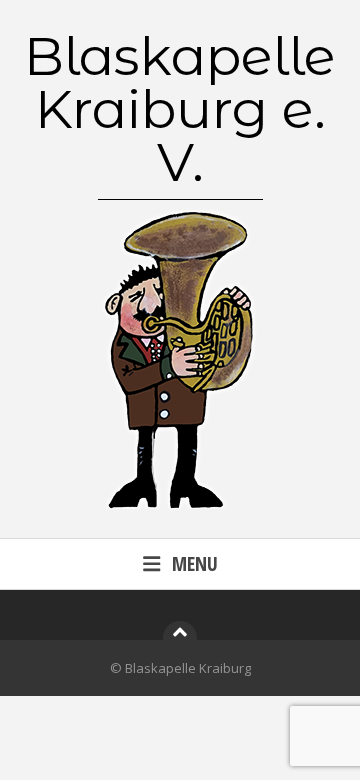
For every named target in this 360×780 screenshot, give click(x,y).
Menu (195, 563)
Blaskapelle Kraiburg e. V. (180, 109)
